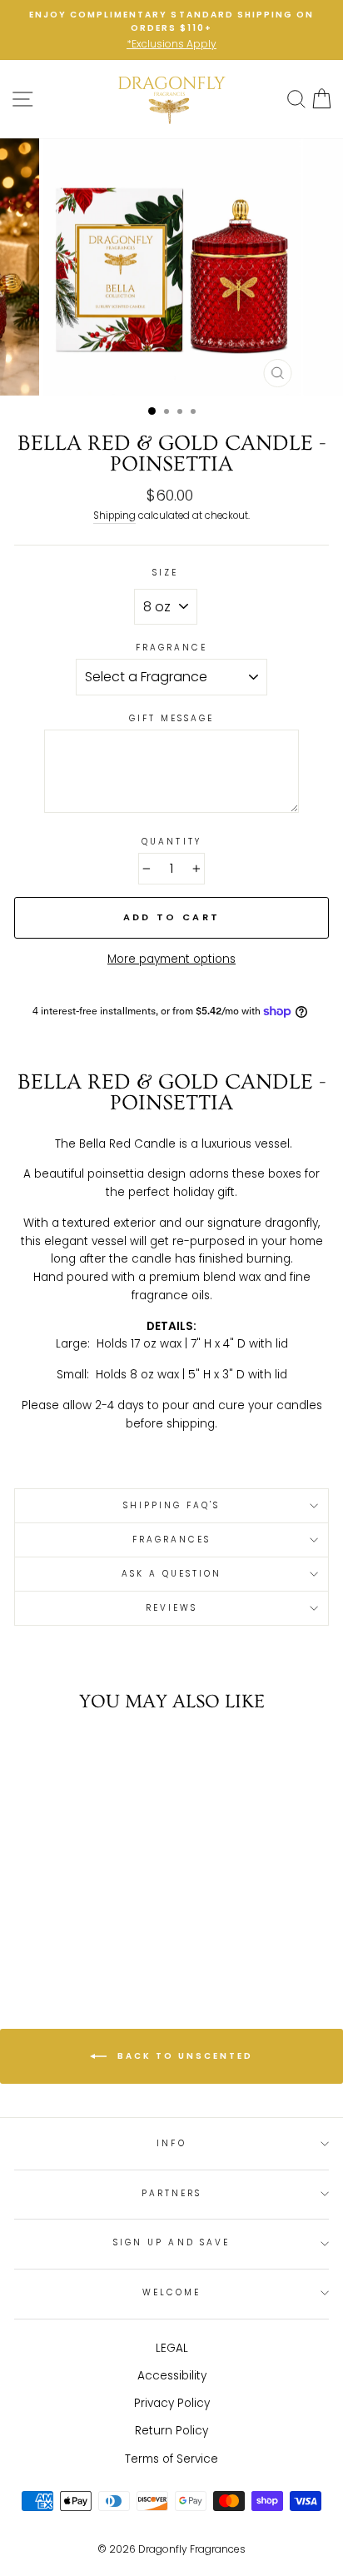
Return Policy (171, 2431)
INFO (171, 2143)
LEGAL (172, 2348)
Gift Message (172, 718)
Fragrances (172, 1540)
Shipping (114, 516)
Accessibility (172, 2376)
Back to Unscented (183, 2056)
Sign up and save (171, 2242)
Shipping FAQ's (172, 1505)
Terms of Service (171, 2459)
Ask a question (172, 1574)
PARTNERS (171, 2193)
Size (165, 573)
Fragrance (172, 648)
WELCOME (171, 2292)
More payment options (171, 959)
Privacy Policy (172, 2403)
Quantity (171, 842)
